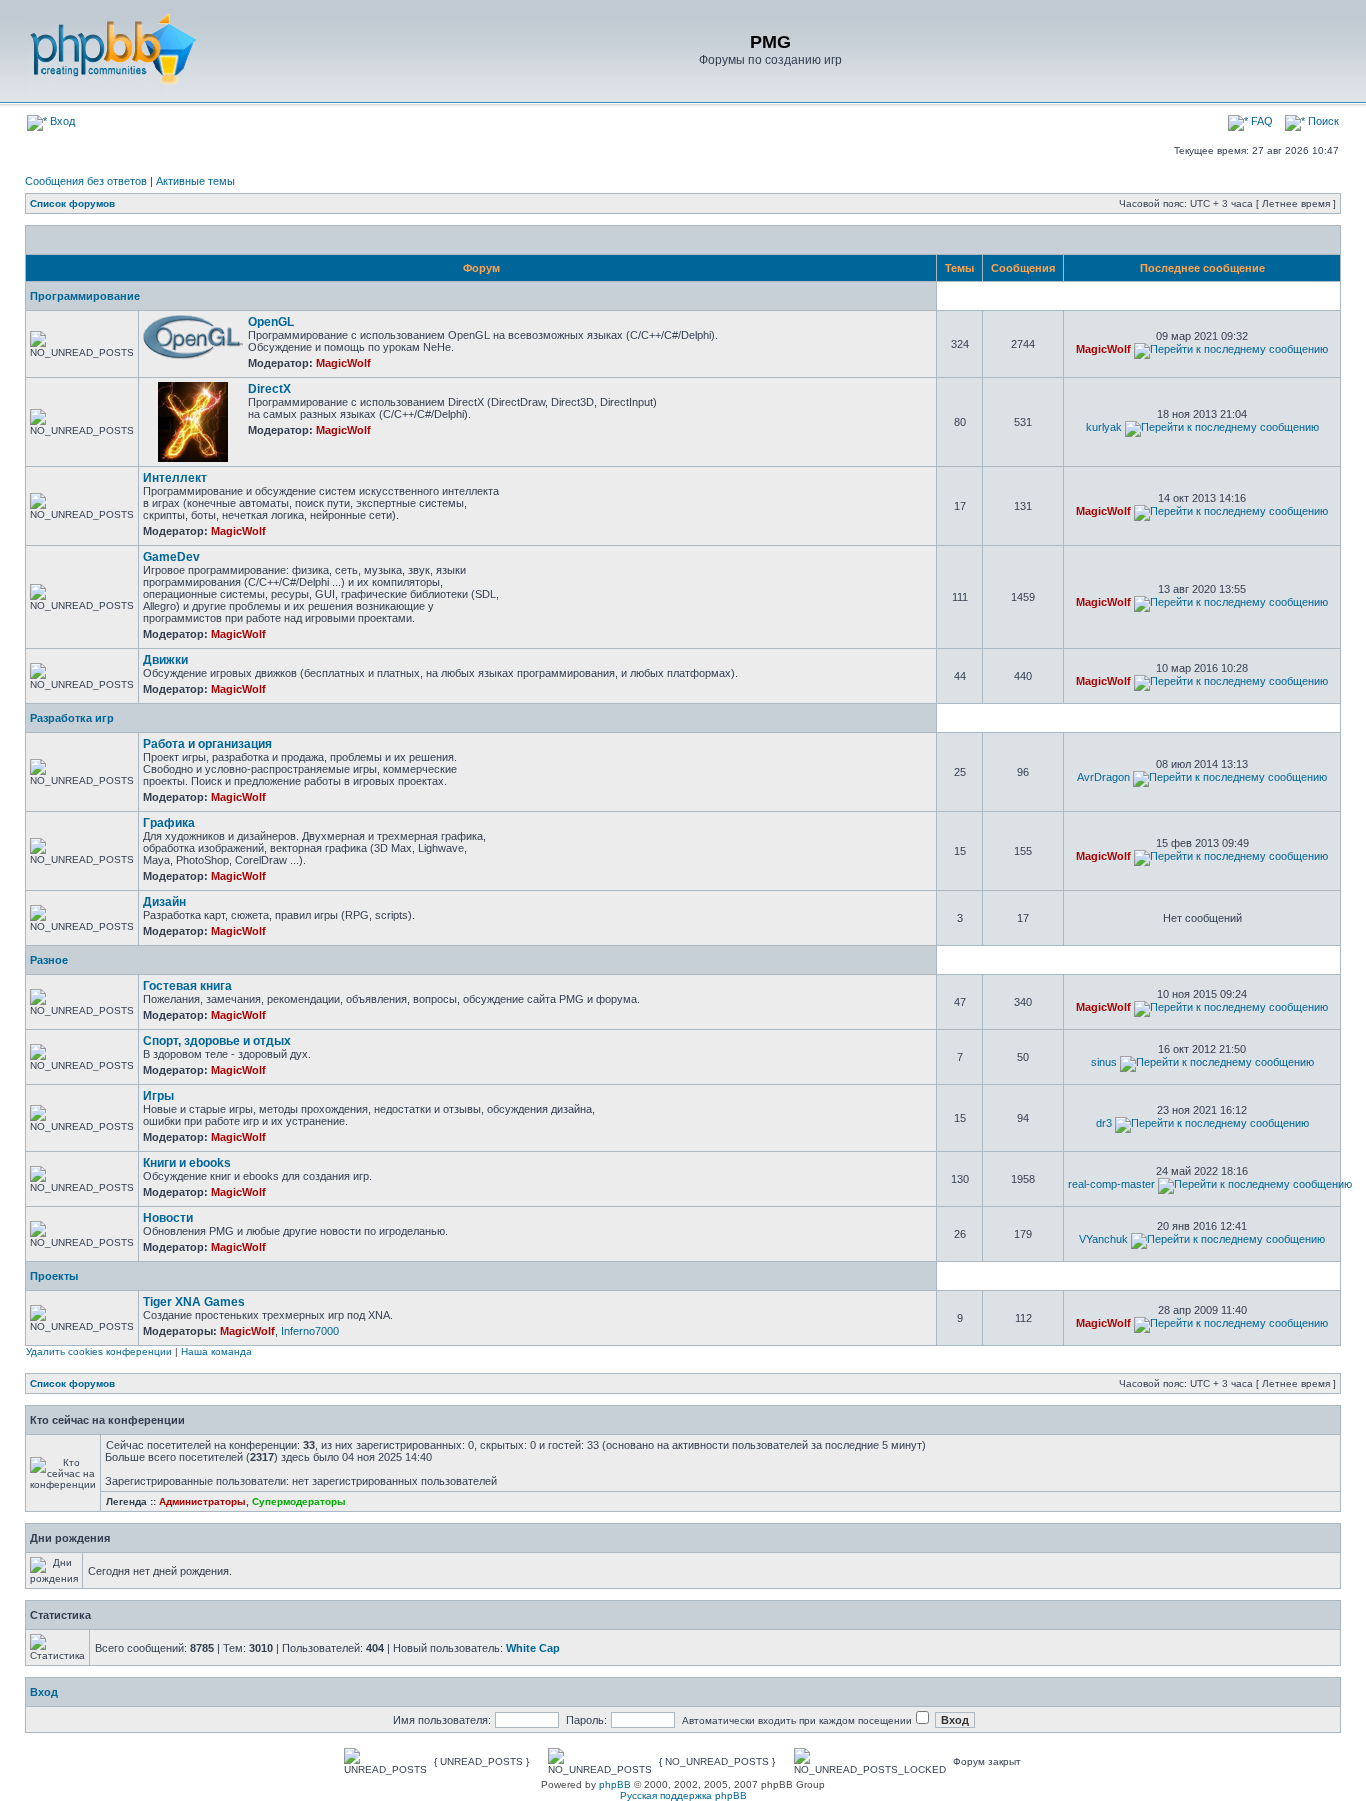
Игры (158, 1096)
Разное (49, 960)
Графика (169, 823)
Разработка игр (72, 718)
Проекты (54, 1276)
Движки (165, 660)
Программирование (85, 296)
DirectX (269, 389)
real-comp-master (1111, 1184)
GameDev (171, 557)
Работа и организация (207, 744)
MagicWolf (343, 363)
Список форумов (72, 203)
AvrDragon (1103, 777)
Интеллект (175, 478)
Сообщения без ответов (86, 181)
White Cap (533, 1648)
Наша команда (216, 1351)
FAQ (1260, 121)
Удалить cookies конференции (99, 1351)
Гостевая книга (187, 986)
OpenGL (271, 322)
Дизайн (164, 902)
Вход (61, 121)
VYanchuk (1103, 1239)
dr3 (1104, 1123)
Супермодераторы (299, 1501)
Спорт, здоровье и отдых (217, 1041)
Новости (168, 1218)
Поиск (1322, 121)
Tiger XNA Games (194, 1302)
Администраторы (202, 1501)
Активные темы (195, 181)
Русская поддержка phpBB (683, 1795)
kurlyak (1104, 427)
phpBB (615, 1784)
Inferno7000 (310, 1331)
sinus (1104, 1062)
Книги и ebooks (187, 1163)
